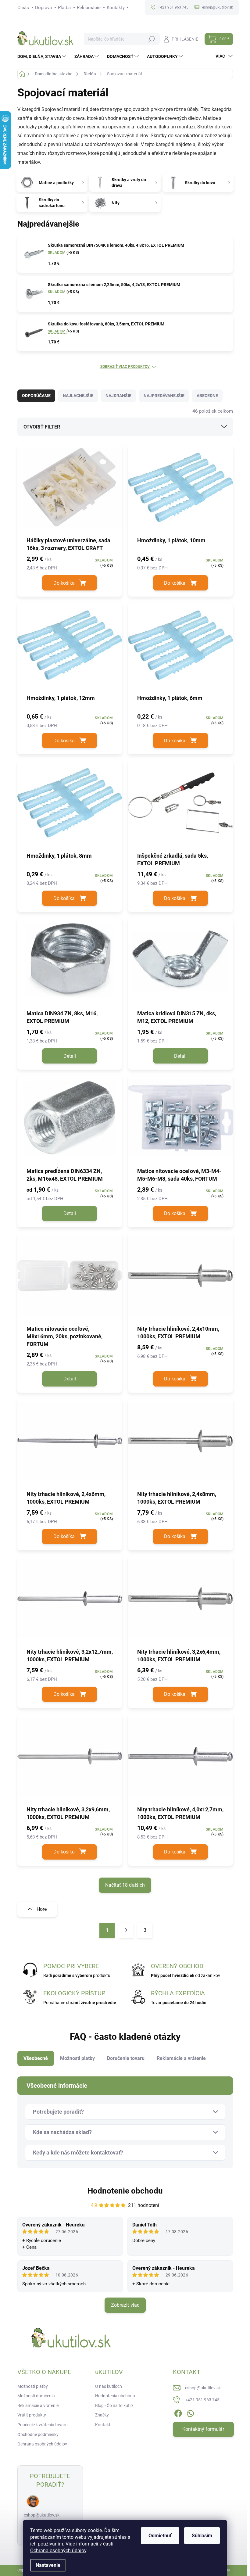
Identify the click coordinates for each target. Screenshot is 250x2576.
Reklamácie (89, 8)
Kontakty (116, 8)
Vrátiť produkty (32, 2415)
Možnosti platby (33, 2386)
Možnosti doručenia (36, 2396)
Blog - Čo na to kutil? (114, 2406)
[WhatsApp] (190, 2412)
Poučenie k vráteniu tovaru (43, 2425)
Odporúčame (36, 396)
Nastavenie (48, 2565)
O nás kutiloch (109, 2386)
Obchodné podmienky (38, 2434)
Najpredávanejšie (164, 396)
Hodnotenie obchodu (125, 2191)
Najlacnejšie (78, 396)
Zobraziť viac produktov (125, 367)
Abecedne (207, 396)
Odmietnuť (160, 2536)
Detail (70, 1056)
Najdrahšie (118, 396)
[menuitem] (43, 56)
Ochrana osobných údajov (58, 2551)
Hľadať (152, 39)
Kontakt (103, 2425)
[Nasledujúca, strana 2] (126, 1930)
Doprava (43, 8)
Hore (42, 1909)
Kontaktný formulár (203, 2429)
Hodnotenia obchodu (115, 2396)
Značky (102, 2415)
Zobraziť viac (125, 2305)
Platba (64, 8)
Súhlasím (202, 2536)
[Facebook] (178, 2412)
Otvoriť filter (42, 427)
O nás (23, 8)
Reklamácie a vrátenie (38, 2406)
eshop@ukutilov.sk (42, 2515)
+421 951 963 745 (202, 2400)
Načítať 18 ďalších (125, 1885)
